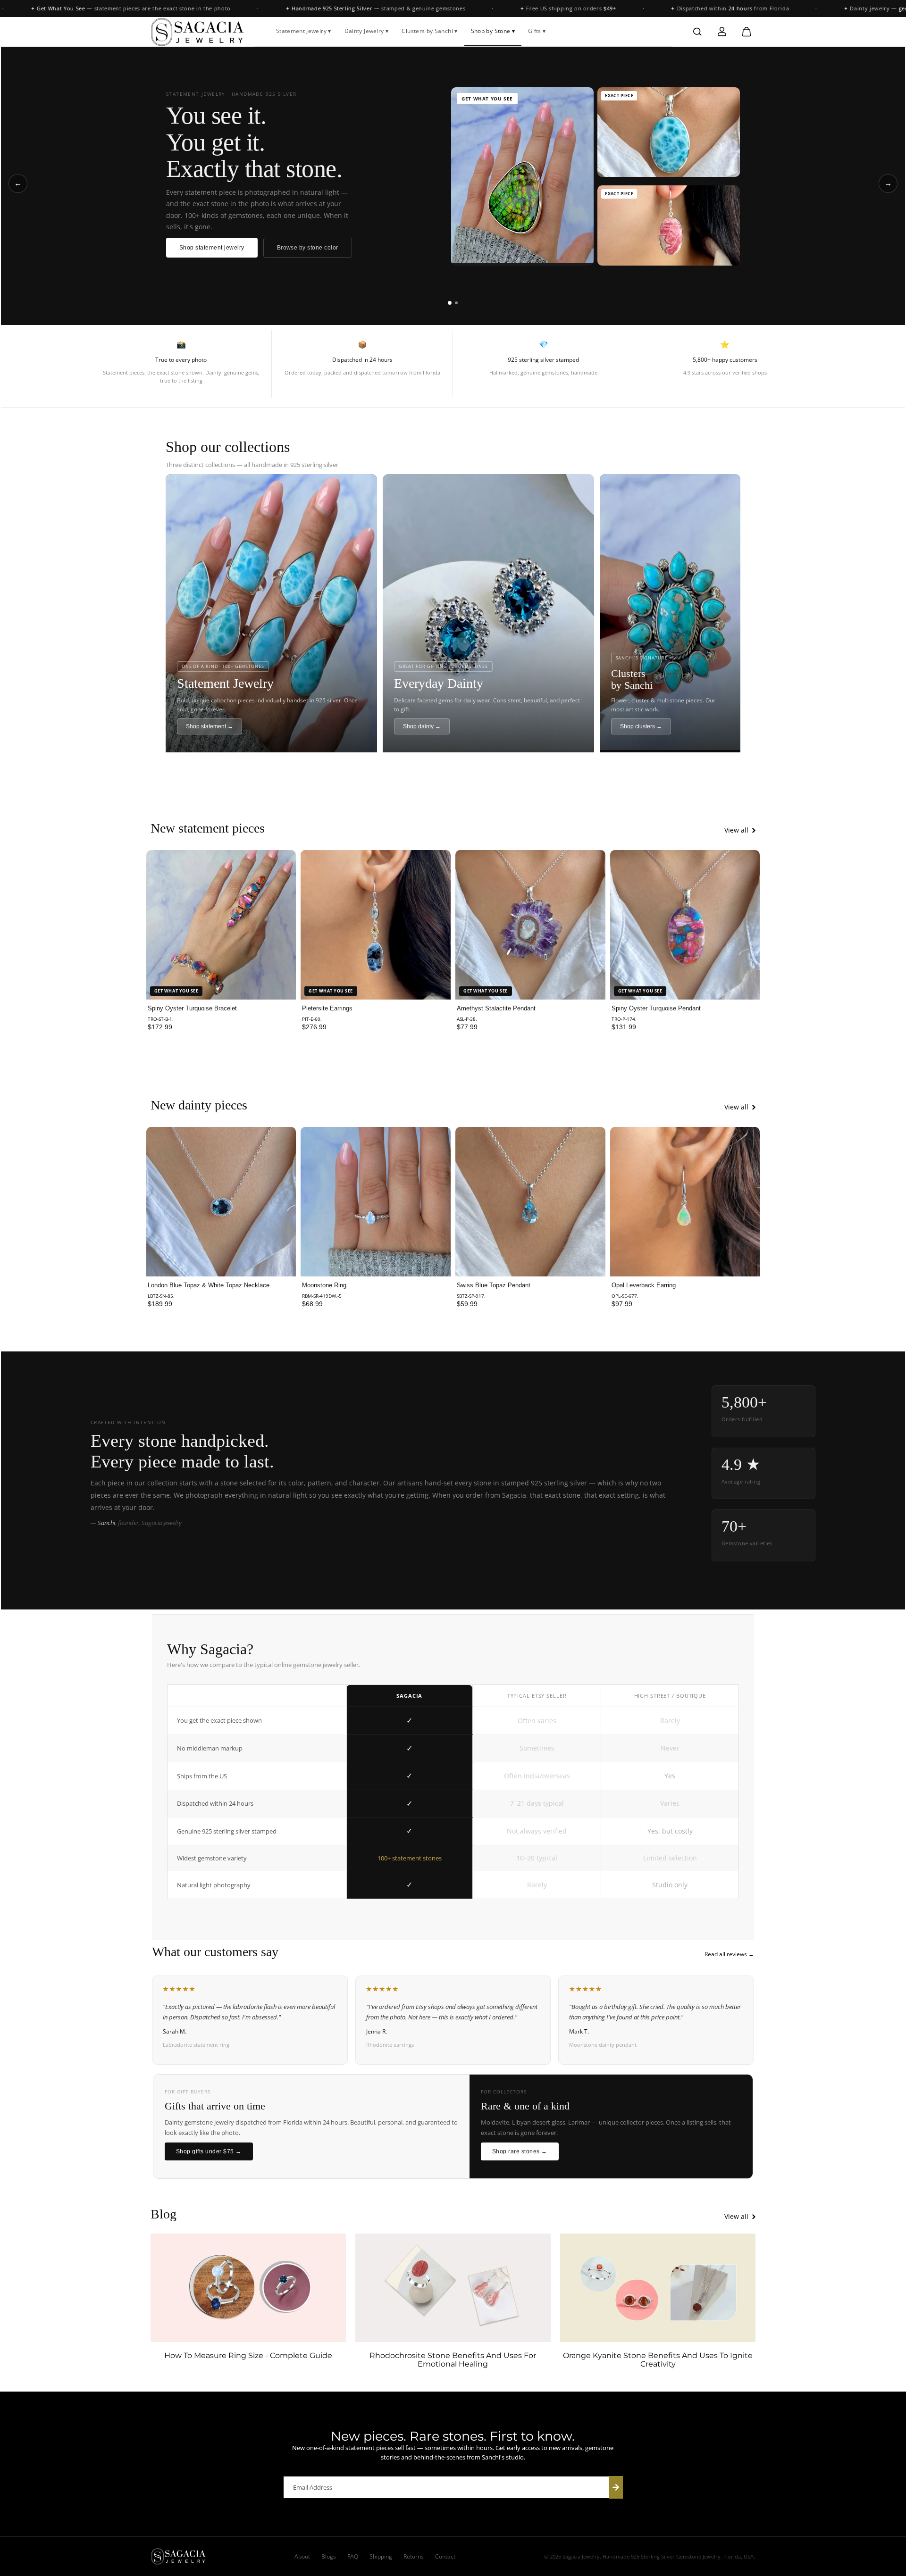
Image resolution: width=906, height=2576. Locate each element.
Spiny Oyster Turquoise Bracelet (192, 1008)
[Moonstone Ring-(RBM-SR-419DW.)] (376, 1202)
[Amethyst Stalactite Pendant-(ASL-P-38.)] (530, 925)
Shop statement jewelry (212, 248)
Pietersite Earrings (327, 1008)
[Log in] (722, 32)
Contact (445, 2556)
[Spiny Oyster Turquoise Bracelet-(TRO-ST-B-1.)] (221, 925)
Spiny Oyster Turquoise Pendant (656, 1008)
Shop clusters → (641, 726)
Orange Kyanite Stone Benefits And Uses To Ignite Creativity (658, 2360)
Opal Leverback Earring (644, 1285)
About (302, 2556)
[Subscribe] (616, 2487)
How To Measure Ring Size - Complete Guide (248, 2356)
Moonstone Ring (324, 1285)
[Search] (697, 32)
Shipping (381, 2556)
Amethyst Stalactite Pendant (496, 1008)
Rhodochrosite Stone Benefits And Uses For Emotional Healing (453, 2360)
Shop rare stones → (520, 2151)
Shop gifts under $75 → (209, 2151)
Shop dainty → (422, 726)
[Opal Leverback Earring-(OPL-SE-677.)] (685, 1202)
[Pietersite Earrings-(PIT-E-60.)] (376, 925)
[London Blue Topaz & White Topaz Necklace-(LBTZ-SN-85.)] (221, 1202)
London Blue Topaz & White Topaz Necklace (209, 1285)
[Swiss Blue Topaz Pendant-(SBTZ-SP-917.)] (530, 1202)
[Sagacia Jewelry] (198, 32)
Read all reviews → (729, 1954)
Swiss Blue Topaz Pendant (494, 1285)
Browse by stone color (308, 248)
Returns (414, 2556)
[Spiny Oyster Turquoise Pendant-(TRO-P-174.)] (685, 925)
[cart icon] (747, 32)
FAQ (353, 2556)
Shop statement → (210, 726)
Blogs (329, 2556)
